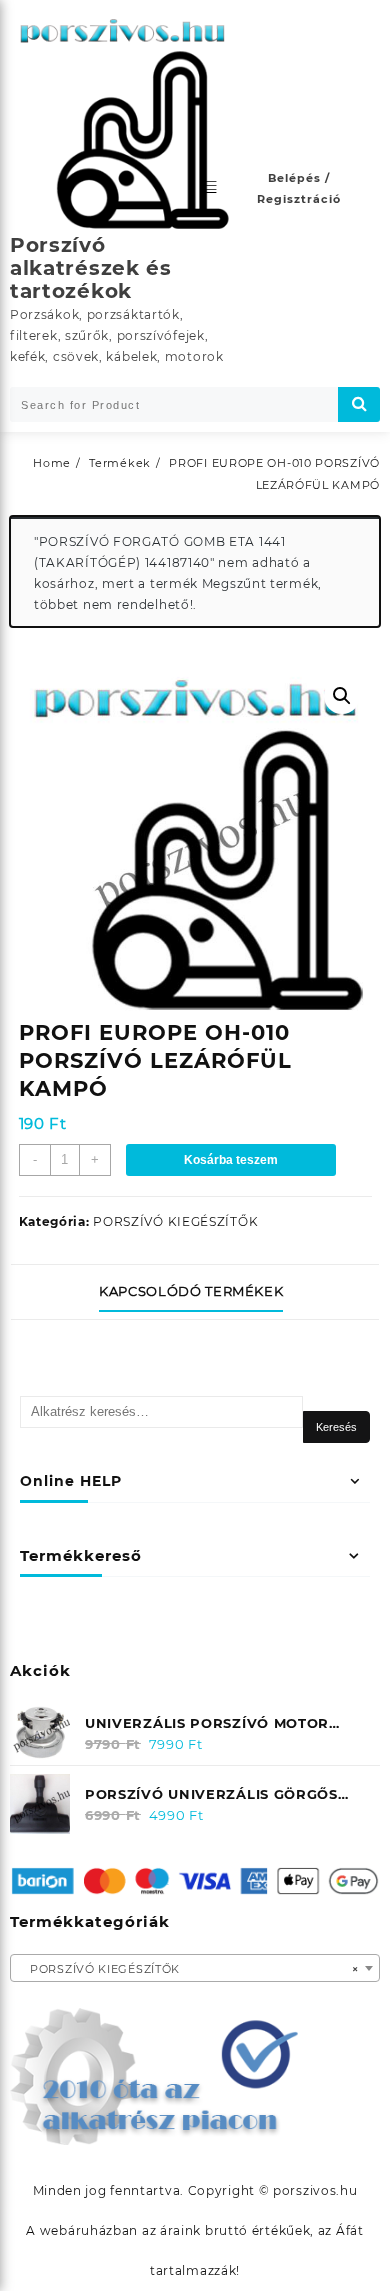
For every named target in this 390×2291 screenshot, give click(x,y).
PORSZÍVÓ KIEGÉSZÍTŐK (175, 1221)
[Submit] (359, 404)
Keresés (336, 1427)
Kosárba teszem (231, 1160)
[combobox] (195, 1968)
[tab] (195, 1292)
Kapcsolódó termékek (191, 1291)
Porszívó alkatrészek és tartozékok (91, 268)
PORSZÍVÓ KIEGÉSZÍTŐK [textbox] (189, 1969)
